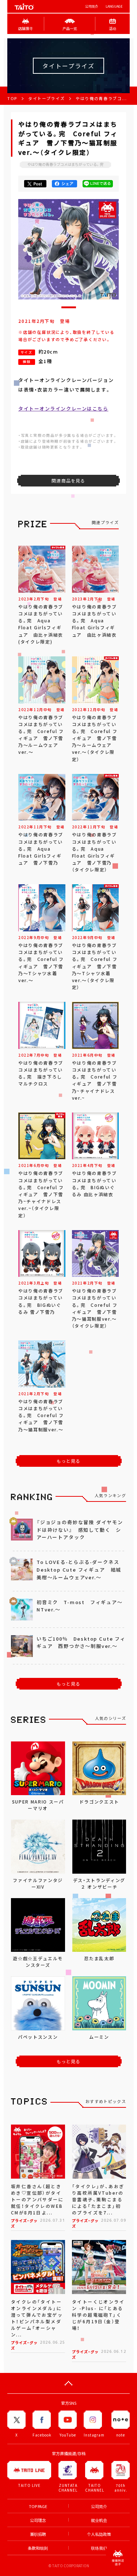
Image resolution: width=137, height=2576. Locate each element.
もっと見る (69, 1461)
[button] (69, 307)
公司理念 (38, 2520)
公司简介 (92, 6)
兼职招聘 (38, 2534)
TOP (12, 98)
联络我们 (99, 2548)
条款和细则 (38, 2548)
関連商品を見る (68, 481)
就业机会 (99, 2520)
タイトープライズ (46, 98)
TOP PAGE (38, 2506)
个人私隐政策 (99, 2534)
